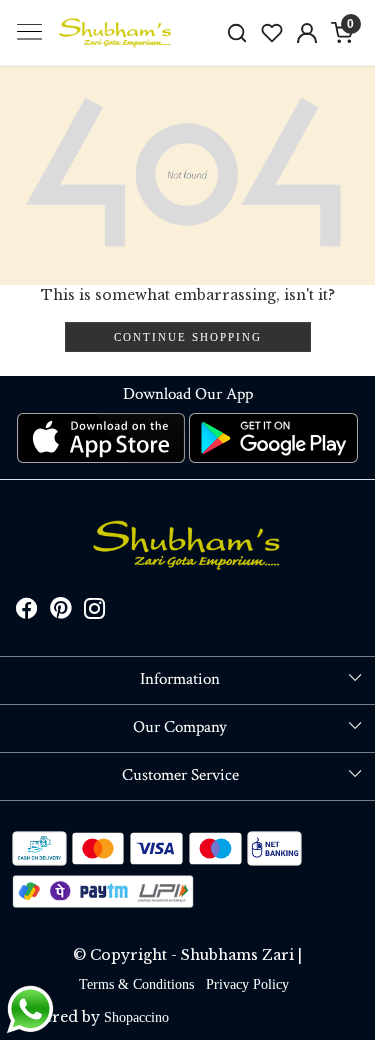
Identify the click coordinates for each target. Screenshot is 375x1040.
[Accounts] (306, 33)
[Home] (116, 33)
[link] (237, 32)
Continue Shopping (188, 337)
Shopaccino (136, 1017)
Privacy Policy (247, 984)
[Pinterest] (61, 612)
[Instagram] (95, 612)
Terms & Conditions (136, 984)
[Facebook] (27, 612)
